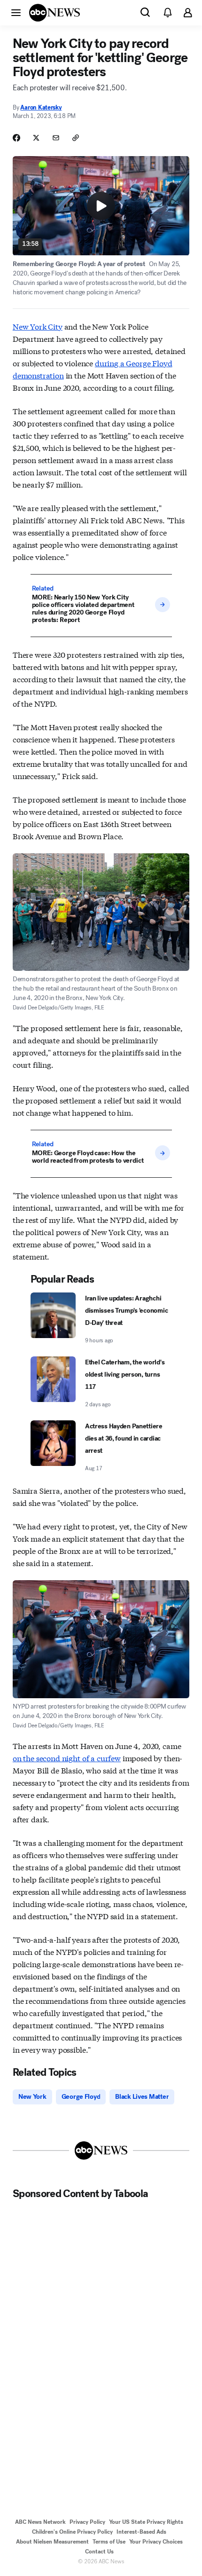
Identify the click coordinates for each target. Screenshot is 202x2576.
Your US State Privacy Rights (146, 2522)
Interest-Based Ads (141, 2532)
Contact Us (99, 2552)
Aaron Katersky (41, 107)
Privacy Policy (87, 2522)
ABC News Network (40, 2522)
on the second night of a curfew (67, 1758)
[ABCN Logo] (54, 13)
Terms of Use (109, 2542)
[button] (16, 12)
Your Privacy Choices (156, 2542)
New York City (38, 326)
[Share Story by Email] (56, 138)
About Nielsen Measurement (52, 2542)
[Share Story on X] (36, 138)
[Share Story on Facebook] (16, 138)
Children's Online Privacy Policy (72, 2532)
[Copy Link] (76, 138)
